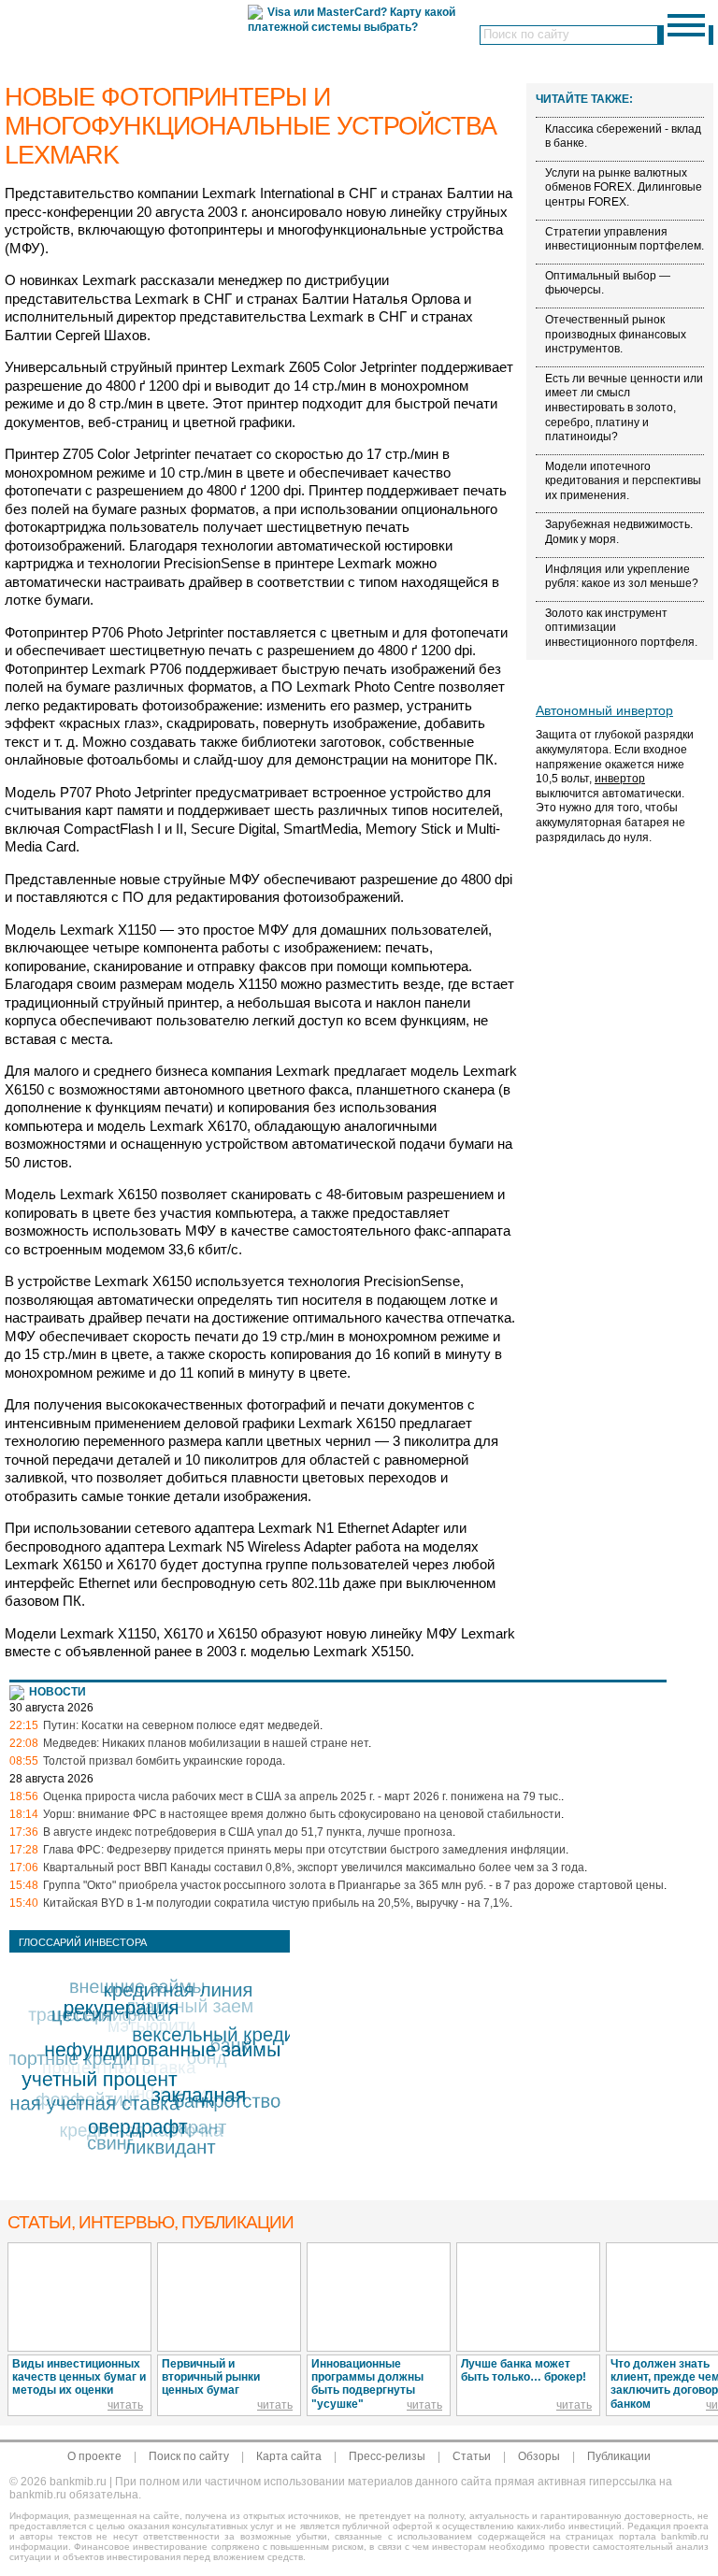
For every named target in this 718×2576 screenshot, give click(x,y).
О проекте (94, 2456)
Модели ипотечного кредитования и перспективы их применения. (623, 481)
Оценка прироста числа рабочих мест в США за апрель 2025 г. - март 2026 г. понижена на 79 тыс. (302, 1796)
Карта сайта (289, 2456)
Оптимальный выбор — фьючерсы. (608, 283)
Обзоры (539, 2456)
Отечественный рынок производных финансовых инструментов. (616, 334)
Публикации (619, 2456)
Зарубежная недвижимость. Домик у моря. (619, 532)
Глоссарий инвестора (83, 1942)
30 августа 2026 (51, 1708)
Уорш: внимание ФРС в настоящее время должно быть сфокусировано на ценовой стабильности (302, 1814)
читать (125, 2405)
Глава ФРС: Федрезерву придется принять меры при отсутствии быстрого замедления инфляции (304, 1850)
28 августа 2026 (51, 1779)
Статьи (472, 2456)
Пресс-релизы (387, 2456)
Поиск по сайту (189, 2456)
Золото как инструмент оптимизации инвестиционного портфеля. (621, 628)
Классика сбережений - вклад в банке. (623, 136)
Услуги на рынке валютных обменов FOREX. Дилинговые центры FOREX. (624, 187)
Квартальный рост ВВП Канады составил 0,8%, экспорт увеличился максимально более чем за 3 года (314, 1868)
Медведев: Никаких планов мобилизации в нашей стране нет (206, 1743)
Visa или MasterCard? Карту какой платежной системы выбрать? (352, 20)
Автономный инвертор (604, 710)
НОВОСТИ (57, 1692)
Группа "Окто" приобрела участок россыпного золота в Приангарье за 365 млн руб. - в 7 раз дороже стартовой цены (353, 1885)
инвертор (620, 779)
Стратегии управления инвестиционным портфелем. (625, 239)
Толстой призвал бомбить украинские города (163, 1761)
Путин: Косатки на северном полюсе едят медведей (181, 1725)
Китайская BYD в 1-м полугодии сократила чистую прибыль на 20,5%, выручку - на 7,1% (276, 1903)
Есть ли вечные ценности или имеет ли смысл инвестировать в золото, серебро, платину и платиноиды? (624, 408)
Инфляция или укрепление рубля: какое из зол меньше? (622, 577)
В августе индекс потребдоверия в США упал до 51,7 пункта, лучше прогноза (248, 1832)
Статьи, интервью (151, 2222)
